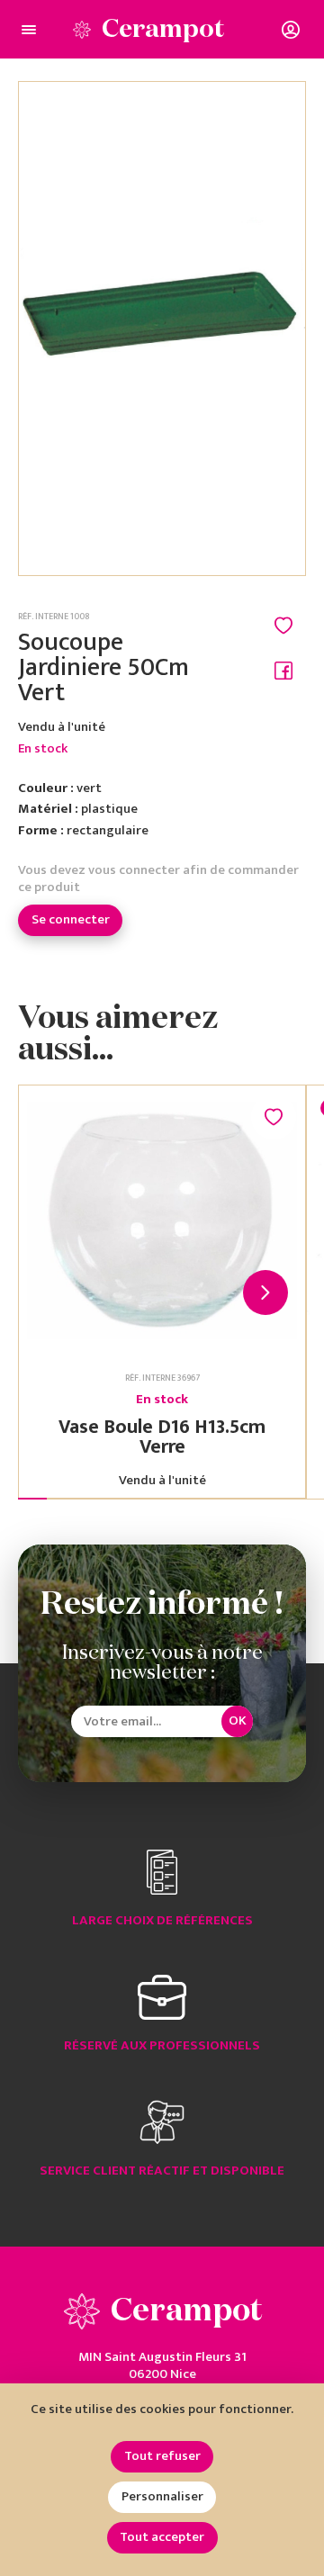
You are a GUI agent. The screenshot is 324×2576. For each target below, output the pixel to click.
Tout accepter (162, 2537)
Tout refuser (162, 2456)
